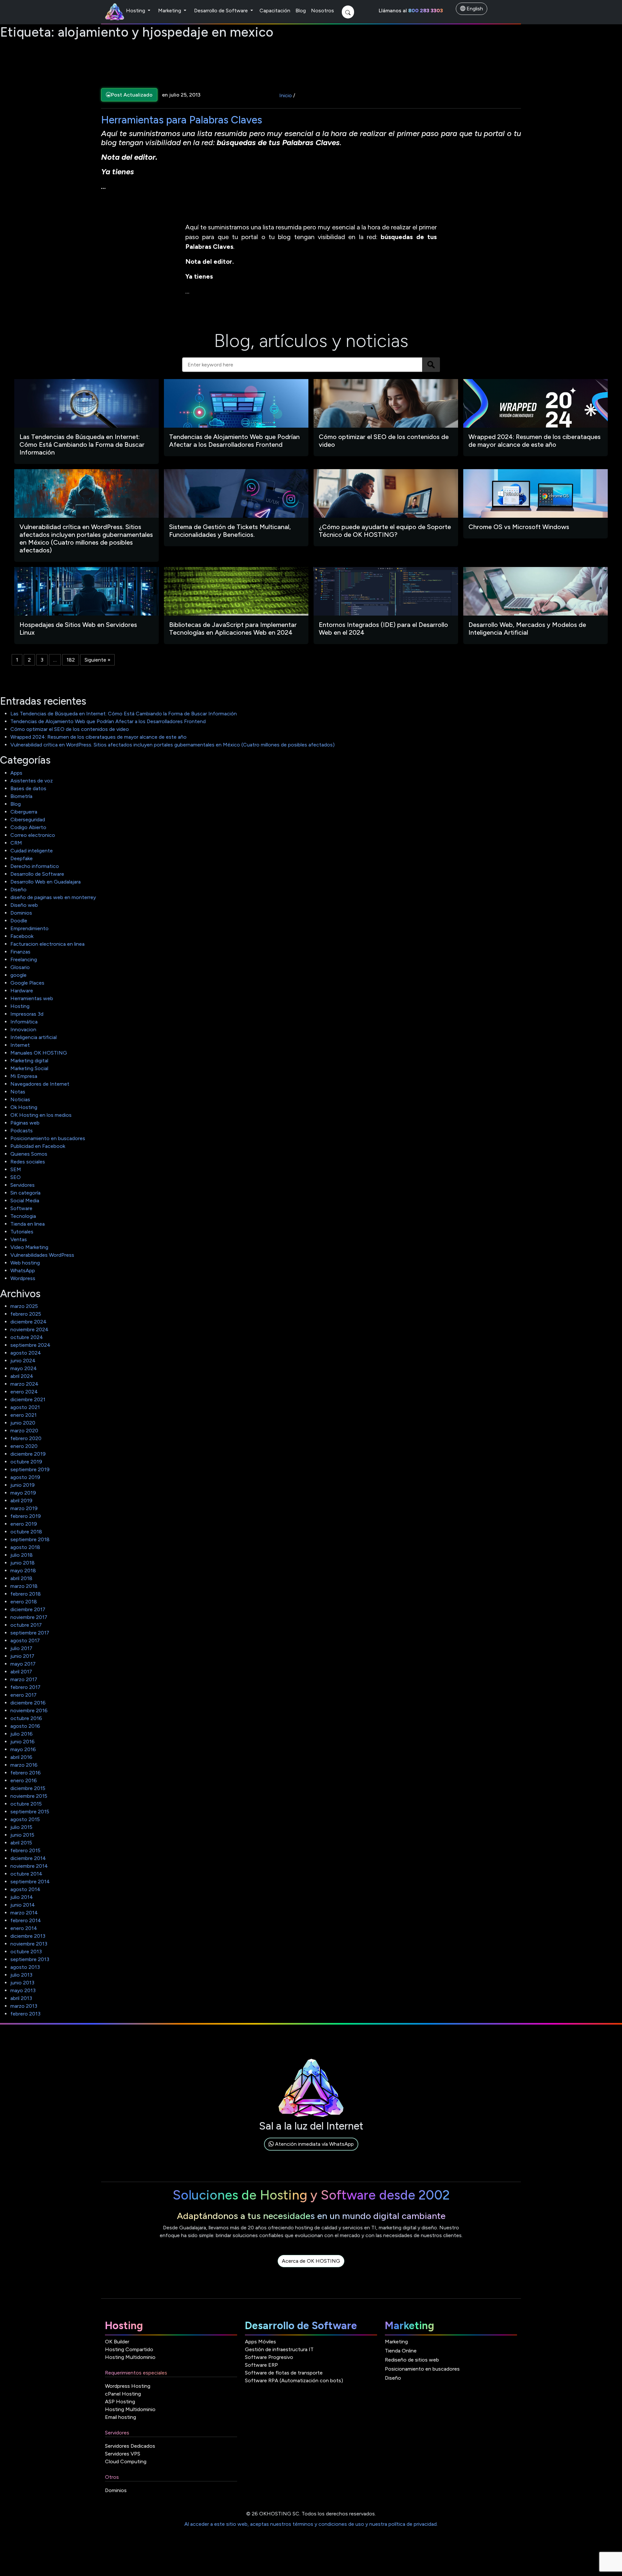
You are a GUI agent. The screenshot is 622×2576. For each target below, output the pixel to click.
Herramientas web (32, 998)
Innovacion (23, 1029)
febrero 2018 (26, 1594)
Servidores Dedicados (130, 2446)
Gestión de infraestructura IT (279, 2349)
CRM (16, 843)
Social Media (25, 1201)
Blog (301, 11)
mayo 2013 (23, 1990)
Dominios (21, 913)
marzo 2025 (24, 1306)
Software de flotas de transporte (284, 2373)
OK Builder (117, 2342)
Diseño (18, 889)
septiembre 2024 (30, 1345)
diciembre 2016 (28, 1703)
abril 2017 (21, 1672)
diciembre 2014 (28, 1858)
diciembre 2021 (28, 1399)
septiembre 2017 (30, 1633)
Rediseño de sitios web (412, 2360)
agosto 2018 (25, 1547)
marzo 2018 (24, 1586)
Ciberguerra (24, 812)
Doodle (19, 921)
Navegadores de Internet (40, 1084)
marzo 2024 (24, 1384)
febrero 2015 (25, 1850)
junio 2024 (23, 1361)
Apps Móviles (260, 2342)
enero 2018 (24, 1602)
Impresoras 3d (27, 1014)
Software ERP (261, 2365)
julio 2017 (21, 1648)
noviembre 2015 (29, 1796)
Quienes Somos (29, 1154)
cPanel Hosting (123, 2394)
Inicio (286, 95)
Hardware (22, 991)
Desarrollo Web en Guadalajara (46, 882)
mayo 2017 (23, 1664)
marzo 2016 (24, 1765)
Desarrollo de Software (222, 11)
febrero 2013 (25, 2014)
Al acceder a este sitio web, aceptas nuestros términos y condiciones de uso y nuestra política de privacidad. (311, 2524)
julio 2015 (21, 1827)
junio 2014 (23, 1905)
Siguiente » (98, 660)
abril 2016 (21, 1757)
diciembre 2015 (28, 1788)
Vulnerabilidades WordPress (42, 1255)
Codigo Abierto (28, 827)
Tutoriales (22, 1232)
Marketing (170, 11)
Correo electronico (33, 835)
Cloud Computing (126, 2461)
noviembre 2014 (29, 1866)
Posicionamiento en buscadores (48, 1138)
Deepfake (22, 858)
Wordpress (23, 1278)
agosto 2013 (25, 1967)
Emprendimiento (29, 928)
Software (21, 1208)
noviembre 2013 (29, 1944)
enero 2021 (23, 1415)
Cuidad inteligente (32, 851)
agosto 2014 (25, 1889)
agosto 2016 (25, 1726)
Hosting (136, 11)
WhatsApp (23, 1271)
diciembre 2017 (28, 1609)
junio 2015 (22, 1835)
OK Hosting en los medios (41, 1115)
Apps (16, 773)
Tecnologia (23, 1216)
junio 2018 (23, 1563)
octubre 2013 (26, 1952)
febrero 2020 (26, 1438)
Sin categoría (25, 1193)
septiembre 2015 (30, 1812)
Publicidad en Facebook (38, 1146)
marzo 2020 (24, 1431)
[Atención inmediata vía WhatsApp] (311, 2151)
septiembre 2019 (30, 1469)
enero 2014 (24, 1928)
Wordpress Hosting (128, 2386)
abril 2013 (21, 1998)
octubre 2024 (27, 1337)
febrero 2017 (25, 1687)
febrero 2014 (26, 1920)
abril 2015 (21, 1843)
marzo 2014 (24, 1913)
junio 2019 (23, 1485)
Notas (18, 1092)
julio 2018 (22, 1555)
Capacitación (275, 11)
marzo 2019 (24, 1508)
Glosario (20, 967)
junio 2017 (22, 1656)
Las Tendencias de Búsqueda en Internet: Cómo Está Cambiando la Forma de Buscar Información (124, 714)
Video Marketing (29, 1247)
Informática (24, 1022)
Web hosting (25, 1263)
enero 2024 (24, 1392)
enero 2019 (24, 1524)
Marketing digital (29, 1061)
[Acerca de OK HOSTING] (311, 2268)
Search (431, 365)
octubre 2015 (26, 1804)
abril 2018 (21, 1578)
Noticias (20, 1099)
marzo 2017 (24, 1679)
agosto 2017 (25, 1640)
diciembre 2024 (29, 1322)
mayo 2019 (23, 1493)
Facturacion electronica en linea (47, 944)
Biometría (21, 796)
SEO (16, 1177)
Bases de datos (28, 788)
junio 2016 (23, 1742)
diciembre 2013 (28, 1936)
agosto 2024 (26, 1353)
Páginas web (25, 1123)
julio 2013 (21, 1975)
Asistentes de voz (32, 781)
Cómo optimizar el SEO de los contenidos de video (70, 729)
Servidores (23, 1185)
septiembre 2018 (30, 1539)
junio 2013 (22, 1983)
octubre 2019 (26, 1462)
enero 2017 (23, 1695)
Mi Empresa (24, 1076)
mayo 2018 (23, 1571)
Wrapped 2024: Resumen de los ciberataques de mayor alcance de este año (98, 737)
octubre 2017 (26, 1625)
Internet (20, 1045)
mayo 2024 (24, 1368)
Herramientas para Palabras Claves (182, 120)
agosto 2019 (25, 1477)
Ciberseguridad (28, 820)
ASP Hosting (120, 2402)
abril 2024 (22, 1376)
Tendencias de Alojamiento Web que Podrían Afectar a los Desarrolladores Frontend (108, 721)
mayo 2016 (23, 1749)
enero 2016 (24, 1780)
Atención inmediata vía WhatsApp (314, 2144)
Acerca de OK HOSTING (311, 2261)
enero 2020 (24, 1446)
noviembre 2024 (29, 1329)
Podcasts (22, 1131)
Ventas (19, 1239)
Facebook (22, 936)
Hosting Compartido (129, 2349)
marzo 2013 (24, 2006)
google (18, 975)
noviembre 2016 (29, 1710)
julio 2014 (22, 1897)
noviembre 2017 (29, 1617)
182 (71, 660)
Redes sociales (28, 1162)
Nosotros (323, 11)
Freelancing (24, 959)
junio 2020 (23, 1423)
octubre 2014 (26, 1874)
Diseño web (24, 905)
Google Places (27, 983)
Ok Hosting (24, 1107)
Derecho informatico (35, 866)
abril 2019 (21, 1501)
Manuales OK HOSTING (39, 1053)
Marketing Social (29, 1068)
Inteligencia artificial (34, 1037)
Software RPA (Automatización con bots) (294, 2380)
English (474, 9)
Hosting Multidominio (130, 2357)
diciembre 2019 (28, 1454)
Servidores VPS (123, 2454)
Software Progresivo (269, 2357)
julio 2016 (22, 1734)
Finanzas (20, 952)
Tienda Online (401, 2351)
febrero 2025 (26, 1314)
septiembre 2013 (30, 1959)
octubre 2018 (26, 1532)
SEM (16, 1169)
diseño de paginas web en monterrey (53, 897)
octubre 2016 (26, 1718)
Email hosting (121, 2417)
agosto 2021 (25, 1407)
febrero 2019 (26, 1516)
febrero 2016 (26, 1773)
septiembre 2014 (30, 1882)
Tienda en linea (28, 1224)
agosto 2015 (25, 1819)
